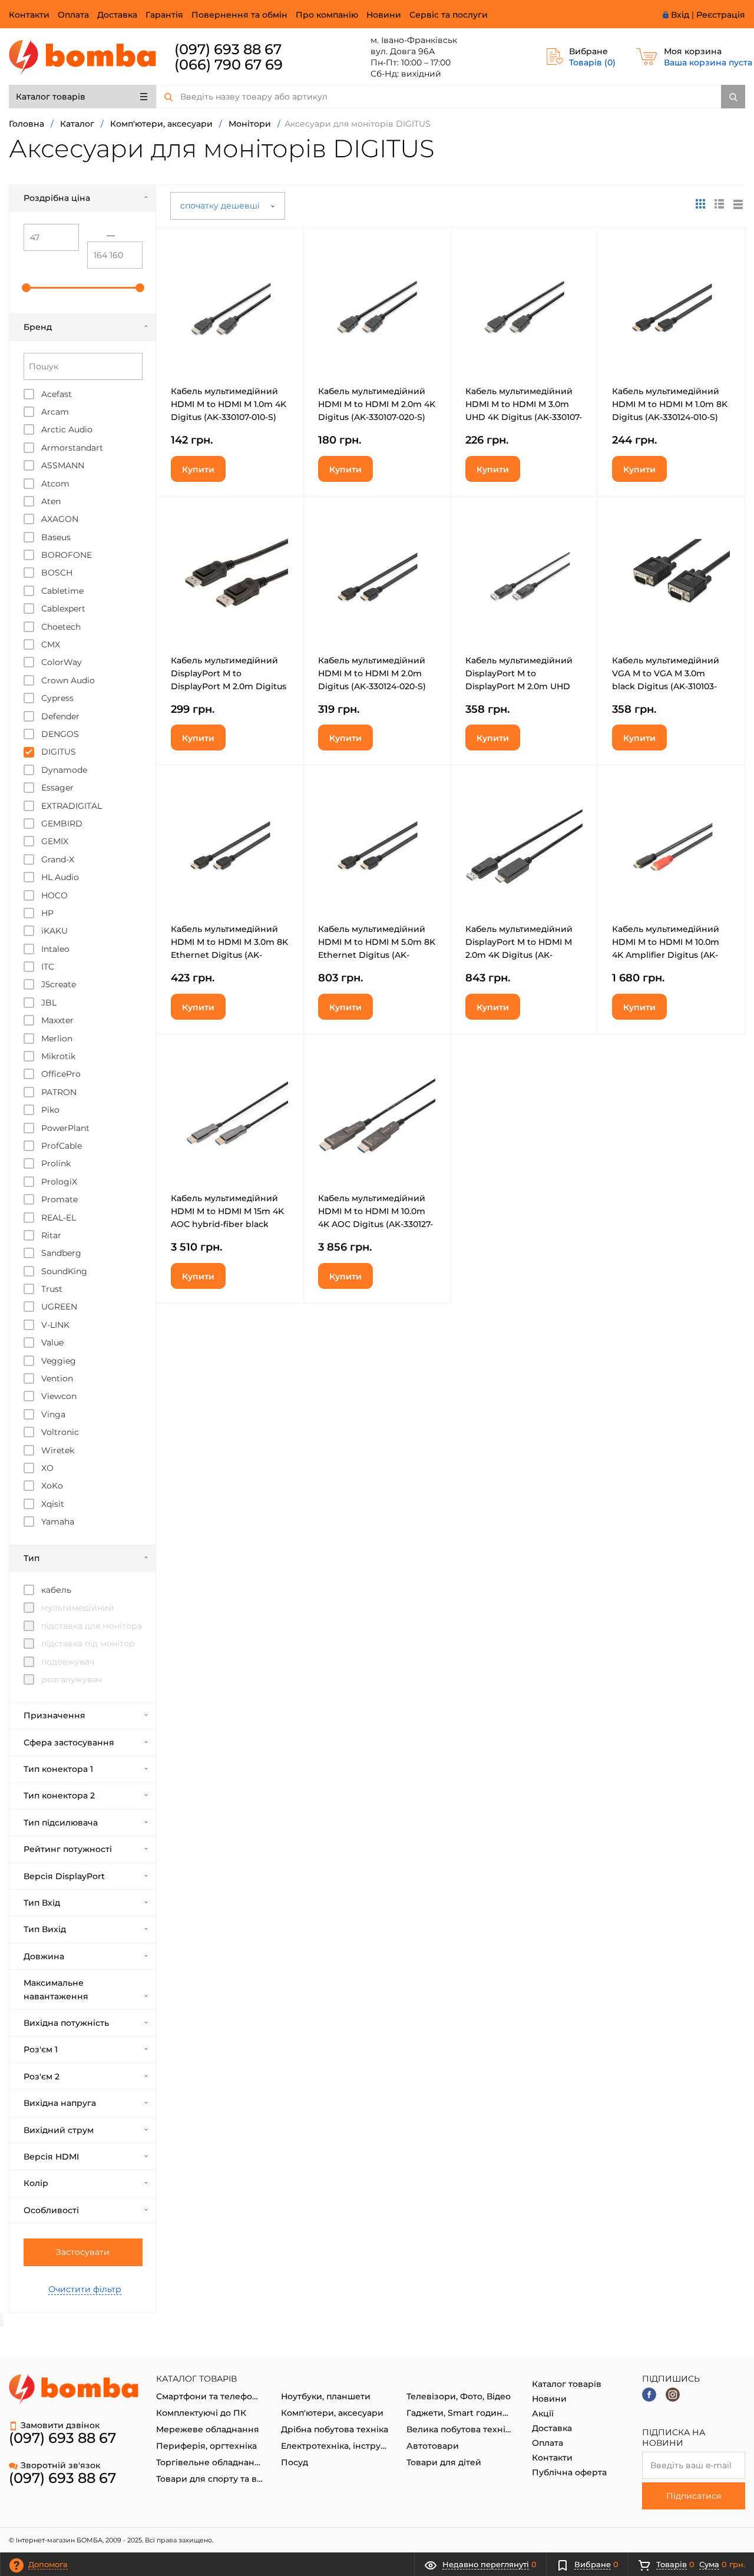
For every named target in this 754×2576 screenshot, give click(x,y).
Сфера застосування (69, 1742)
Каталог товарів (51, 97)
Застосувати (83, 2252)
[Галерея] (719, 204)
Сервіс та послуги (449, 15)
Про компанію (327, 15)
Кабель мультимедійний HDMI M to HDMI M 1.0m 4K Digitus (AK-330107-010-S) (229, 404)
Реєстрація (721, 15)
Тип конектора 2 (59, 1795)
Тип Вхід (42, 1903)
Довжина (44, 1956)
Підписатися (694, 2496)
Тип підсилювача (61, 1823)
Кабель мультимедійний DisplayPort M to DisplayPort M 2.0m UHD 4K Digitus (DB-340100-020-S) (523, 686)
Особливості (51, 2210)
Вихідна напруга (60, 2103)
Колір (36, 2183)
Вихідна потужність (66, 2023)
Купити (198, 469)
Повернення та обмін (239, 15)
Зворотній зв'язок (60, 2465)
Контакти (29, 15)
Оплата (73, 15)
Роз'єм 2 (42, 2076)
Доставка (117, 15)
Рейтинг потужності (68, 1849)
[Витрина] (700, 204)
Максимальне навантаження (56, 1989)
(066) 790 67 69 (229, 65)
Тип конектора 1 (58, 1769)
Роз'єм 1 (41, 2049)
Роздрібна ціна (57, 198)
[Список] (738, 204)
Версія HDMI (51, 2157)
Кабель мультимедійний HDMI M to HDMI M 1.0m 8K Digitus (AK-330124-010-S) (670, 404)
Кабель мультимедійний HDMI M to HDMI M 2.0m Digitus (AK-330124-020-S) (372, 673)
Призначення (54, 1715)
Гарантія (164, 15)
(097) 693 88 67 (228, 49)
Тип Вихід (45, 1929)
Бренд (38, 327)
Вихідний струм (59, 2130)
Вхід (680, 15)
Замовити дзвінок (60, 2425)
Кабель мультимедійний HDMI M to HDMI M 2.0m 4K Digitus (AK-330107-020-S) (377, 404)
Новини (384, 15)
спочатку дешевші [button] (221, 206)
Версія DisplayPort (64, 1876)
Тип (32, 1558)
